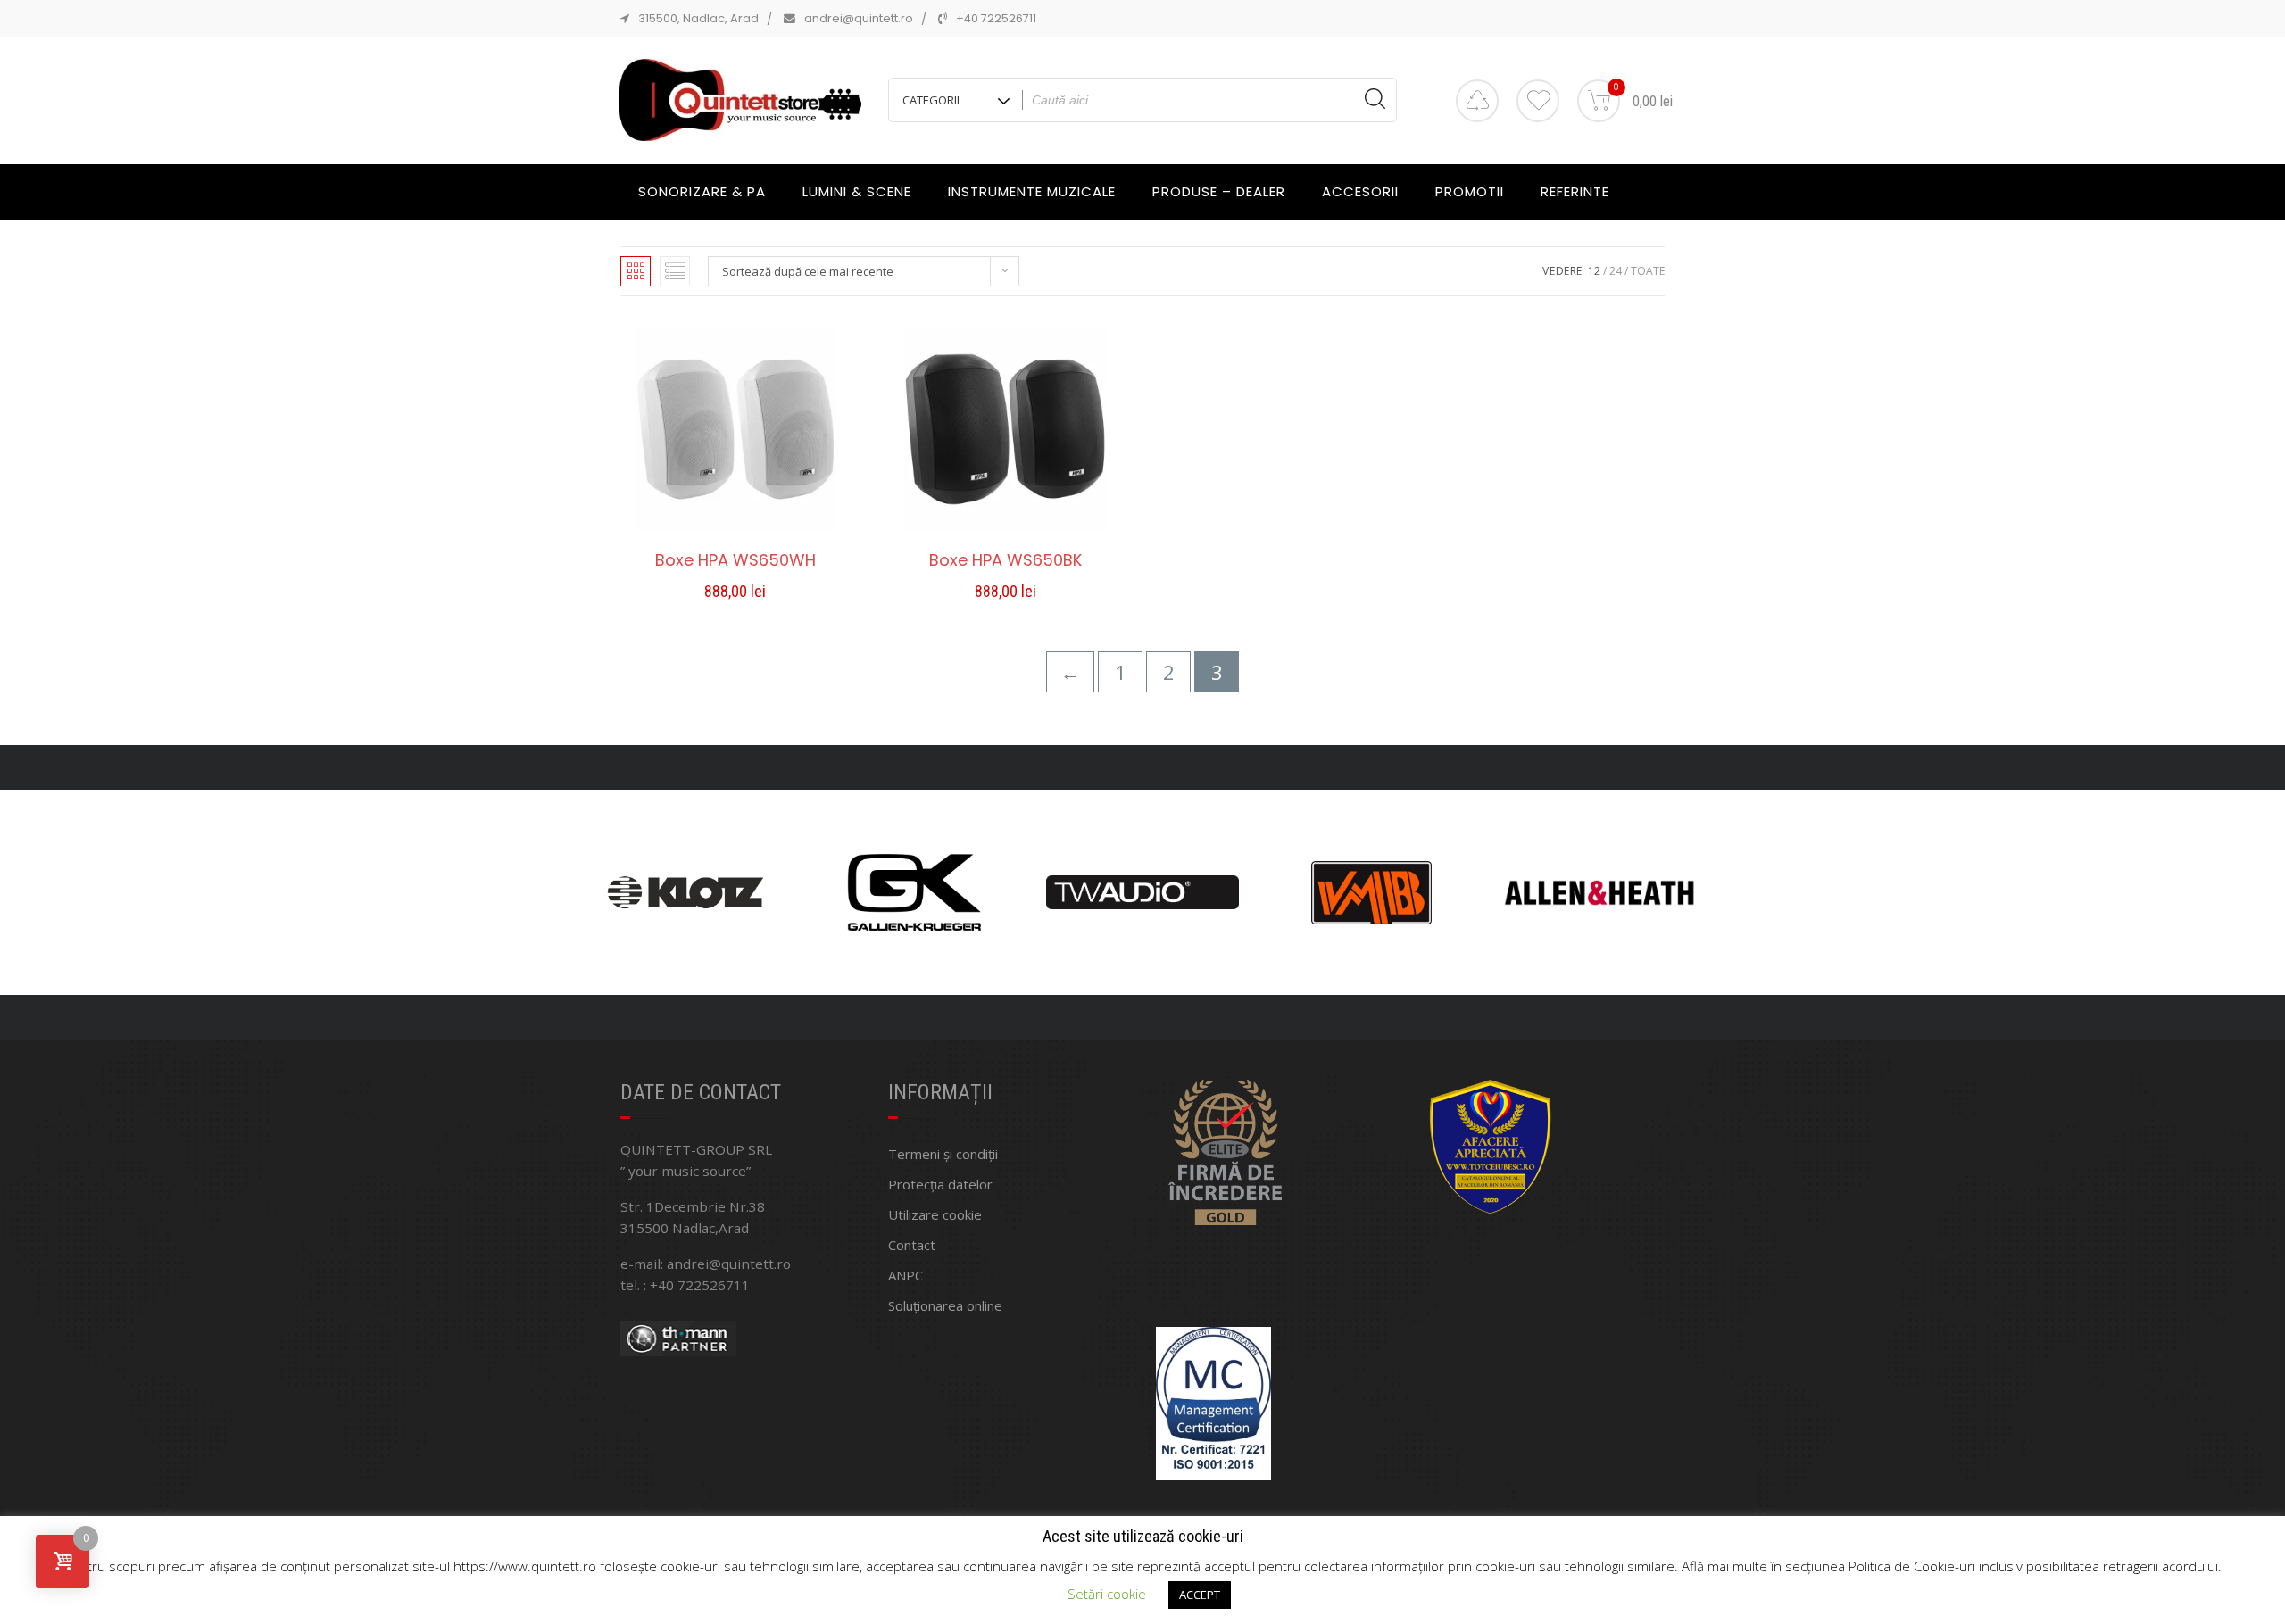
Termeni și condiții (943, 1154)
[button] (735, 594)
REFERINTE (1575, 191)
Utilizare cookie (935, 1214)
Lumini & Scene (857, 191)
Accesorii (1360, 191)
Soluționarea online (945, 1305)
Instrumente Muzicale (1032, 191)
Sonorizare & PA (702, 191)
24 (1616, 271)
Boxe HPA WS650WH (735, 560)
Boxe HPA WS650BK (1005, 560)
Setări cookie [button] (1107, 1594)
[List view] (675, 271)
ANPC (906, 1275)
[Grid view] (636, 271)
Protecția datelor (940, 1184)
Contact (912, 1245)
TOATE (1648, 271)
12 (1594, 271)
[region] (1142, 892)
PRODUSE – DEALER (1219, 191)
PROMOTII (1470, 191)
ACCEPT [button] (1200, 1595)
